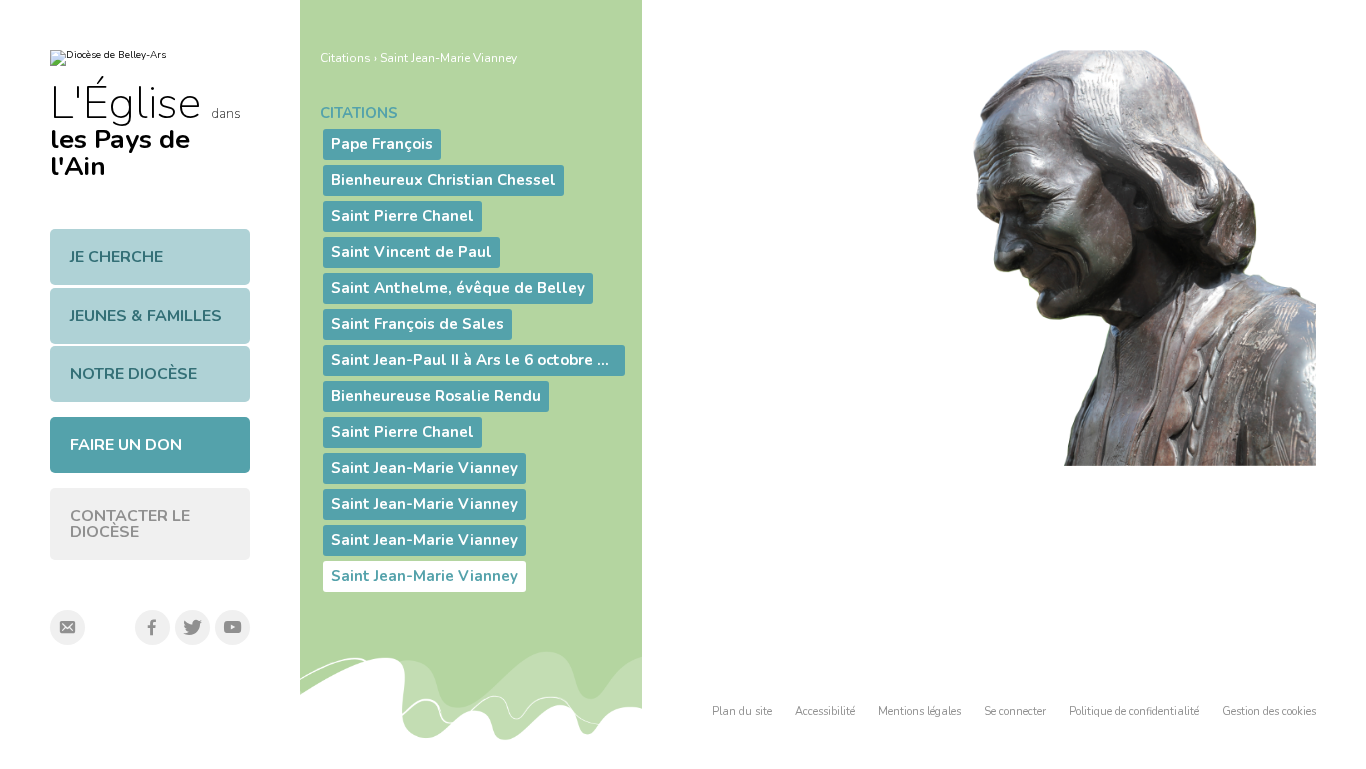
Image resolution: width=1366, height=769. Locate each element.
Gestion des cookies (1269, 711)
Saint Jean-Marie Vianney (448, 58)
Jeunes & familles (146, 316)
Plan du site (742, 711)
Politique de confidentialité (1134, 711)
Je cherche (116, 257)
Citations (345, 58)
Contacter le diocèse (130, 524)
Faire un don (126, 445)
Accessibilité (825, 711)
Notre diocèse (133, 374)
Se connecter (1015, 711)
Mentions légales (919, 711)
